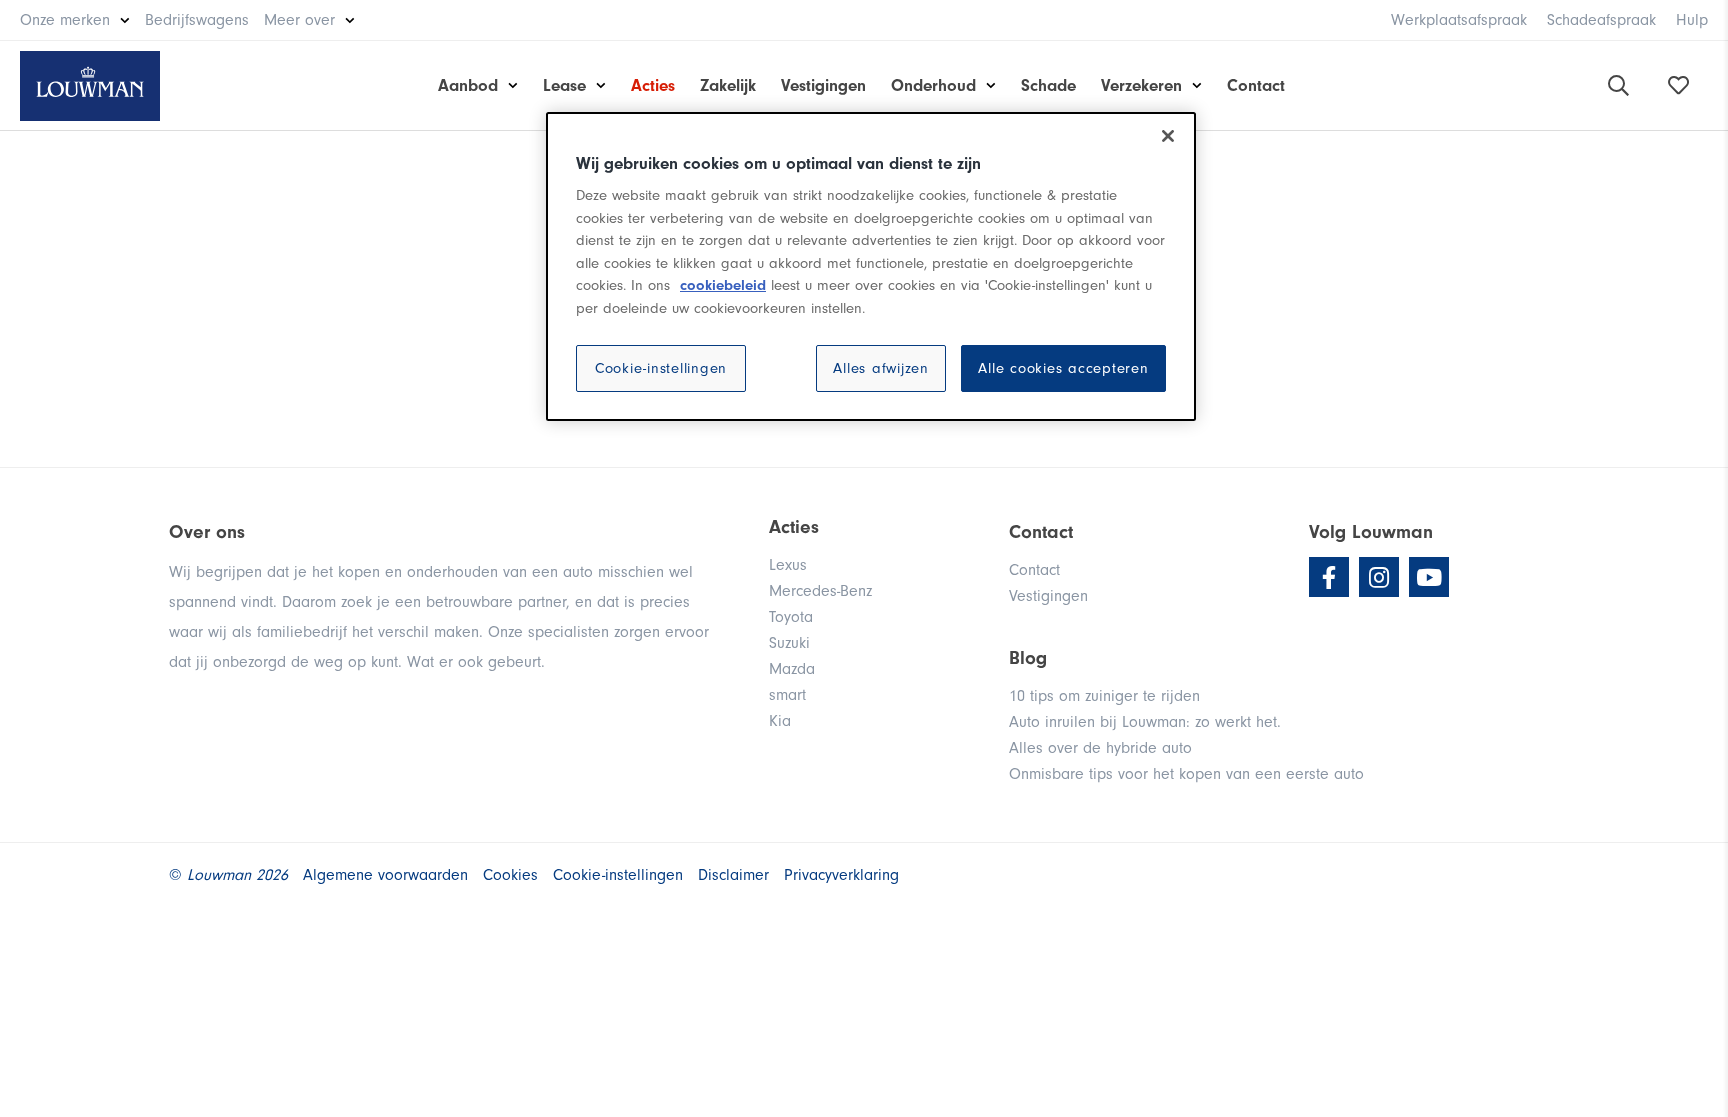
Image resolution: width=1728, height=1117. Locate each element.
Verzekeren (1141, 85)
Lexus (788, 565)
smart (787, 695)
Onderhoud (933, 85)
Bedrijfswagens (197, 20)
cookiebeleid (723, 285)
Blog (1028, 658)
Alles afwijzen (881, 368)
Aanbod (468, 85)
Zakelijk (728, 85)
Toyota (791, 617)
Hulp (1692, 20)
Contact (1256, 85)
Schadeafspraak (1601, 20)
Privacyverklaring (841, 875)
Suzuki (789, 643)
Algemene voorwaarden (385, 875)
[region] (871, 267)
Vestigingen (823, 85)
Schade (1048, 85)
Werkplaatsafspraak (1459, 20)
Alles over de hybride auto (1100, 748)
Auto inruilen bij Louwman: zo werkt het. (1145, 722)
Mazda (792, 669)
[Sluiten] (1168, 136)
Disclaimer (733, 875)
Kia (780, 721)
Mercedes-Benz (820, 591)
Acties (653, 85)
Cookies (510, 875)
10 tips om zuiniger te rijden (1104, 696)
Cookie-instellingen (661, 368)
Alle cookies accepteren (1063, 368)
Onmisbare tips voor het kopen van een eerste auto (1186, 774)
